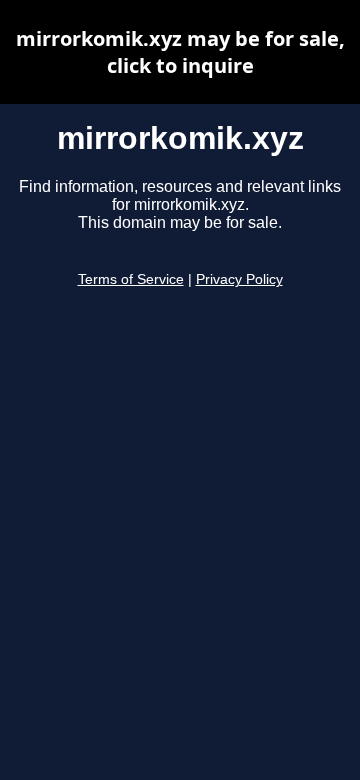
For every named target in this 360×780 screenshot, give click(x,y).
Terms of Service (131, 279)
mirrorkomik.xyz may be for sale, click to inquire (180, 52)
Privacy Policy (239, 279)
